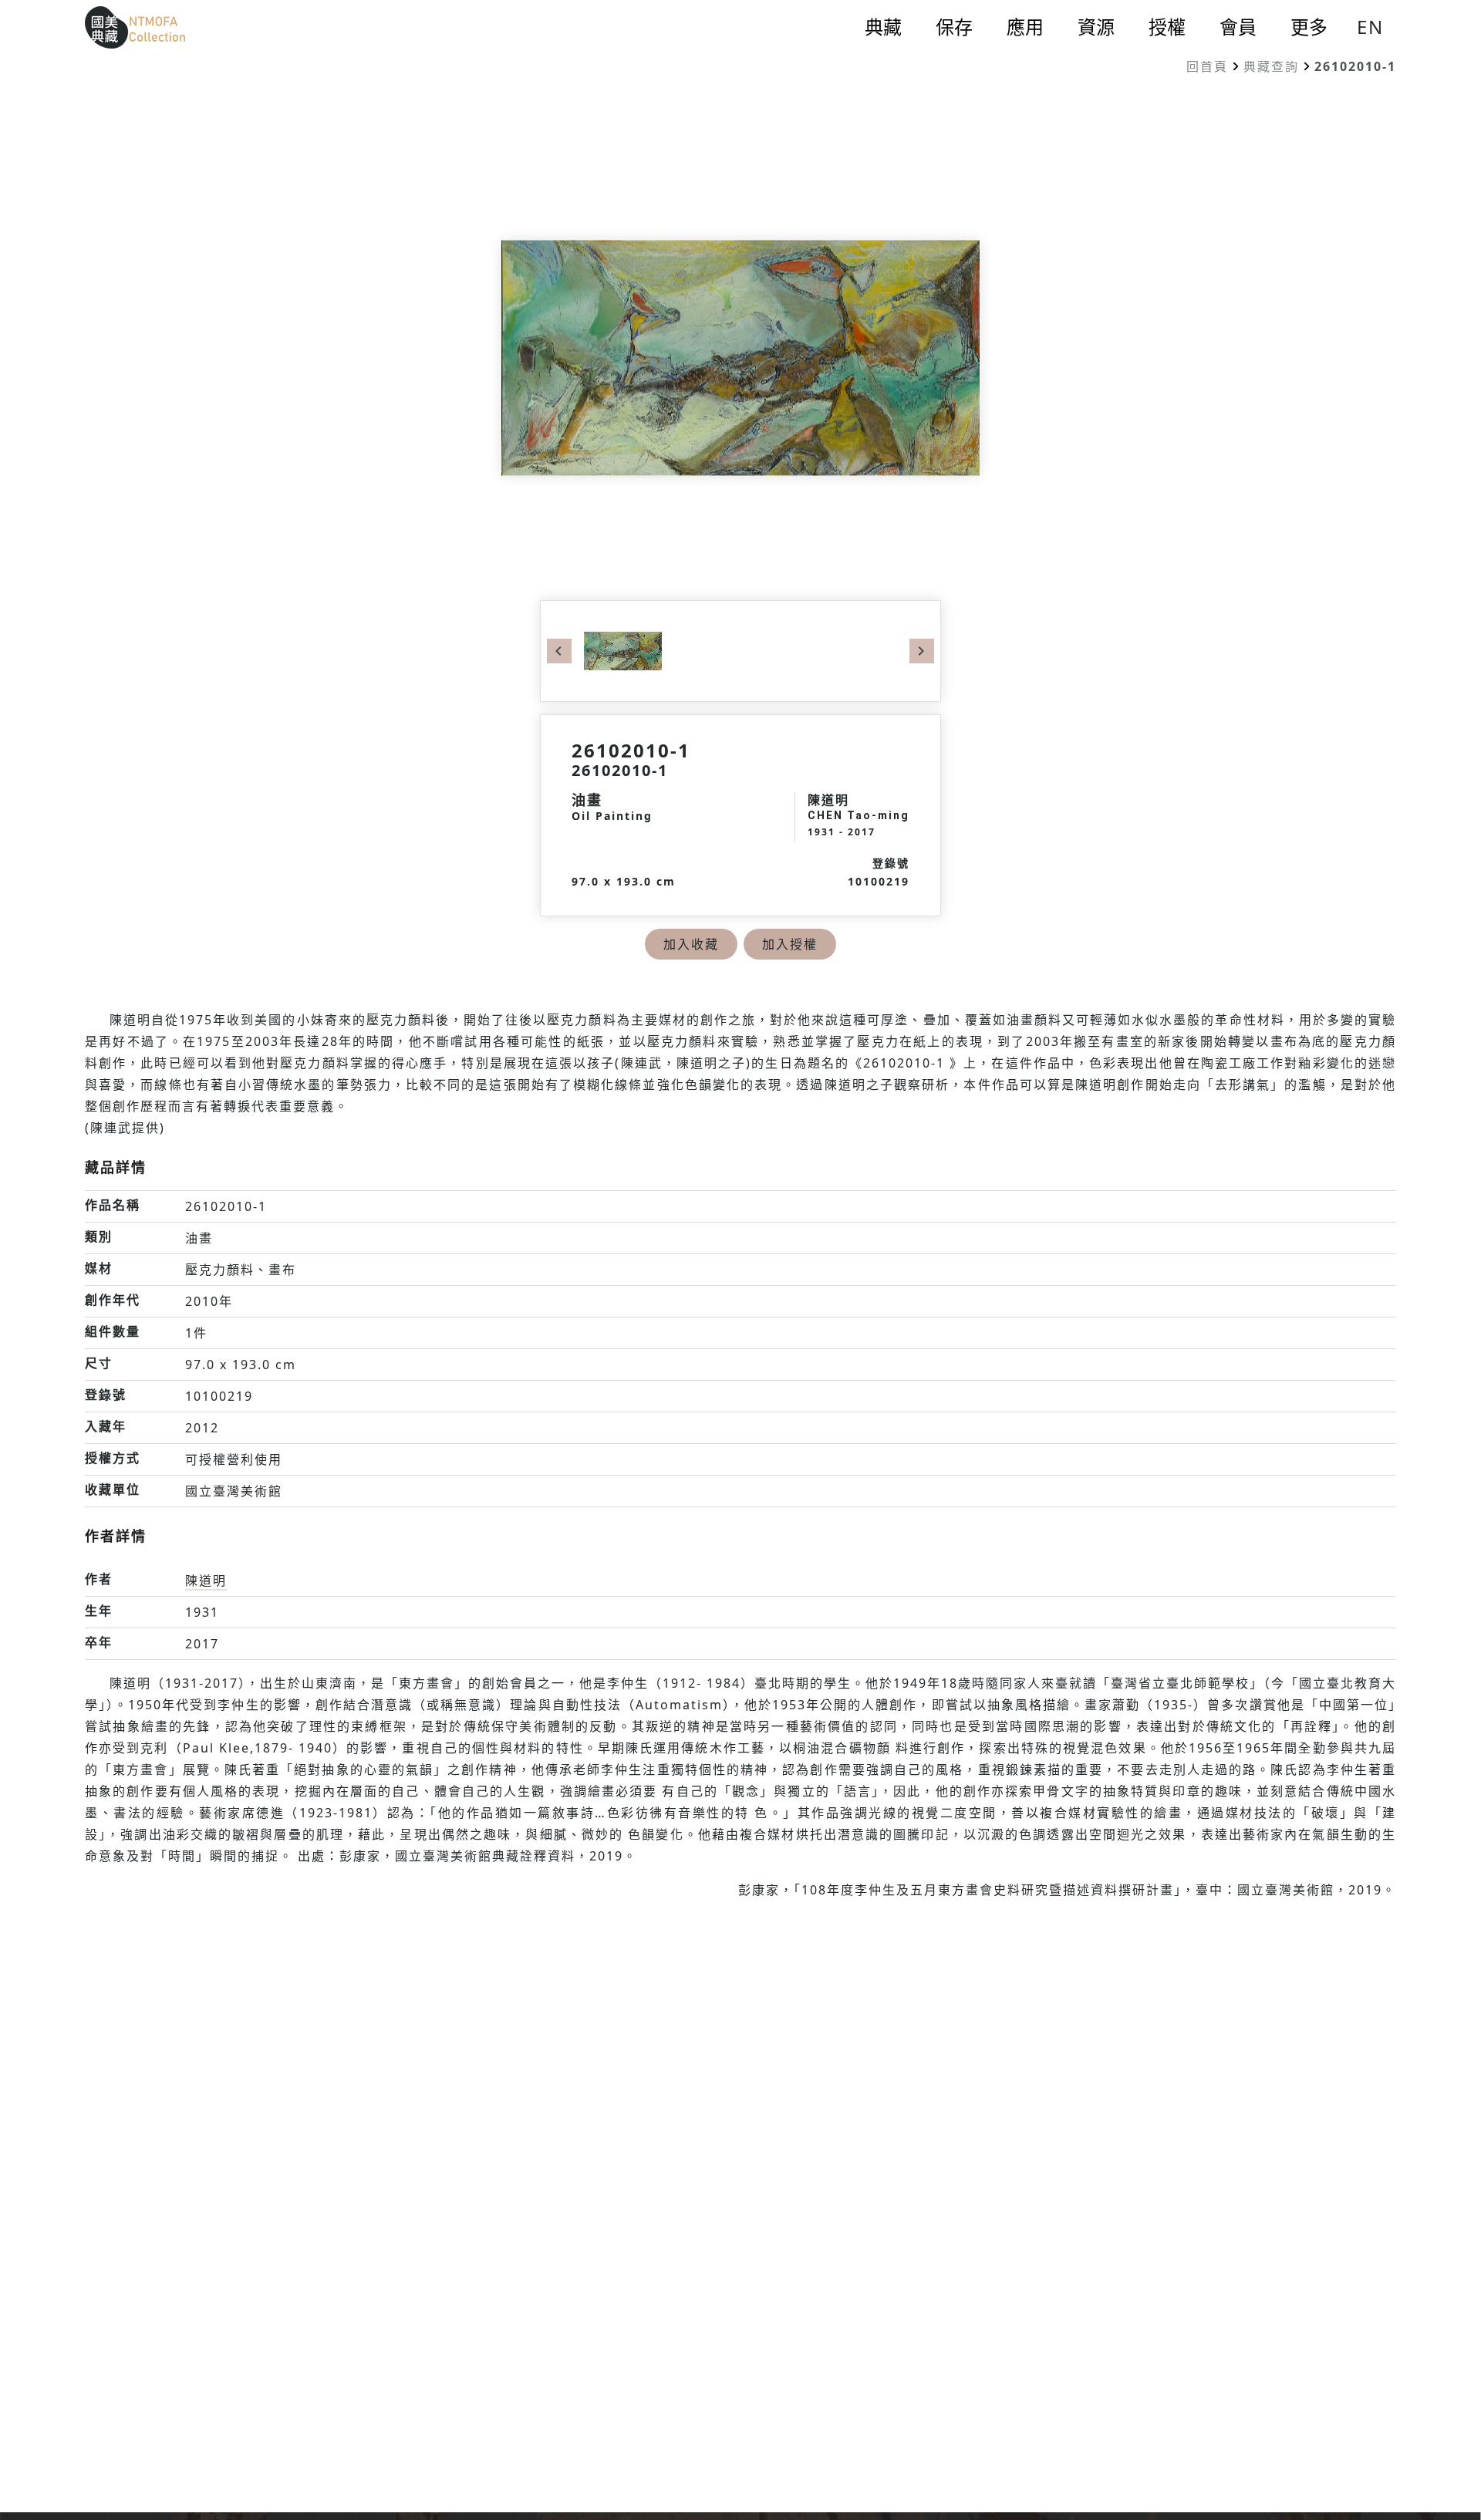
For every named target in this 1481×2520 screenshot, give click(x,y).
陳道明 (206, 1580)
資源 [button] (1096, 27)
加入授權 (790, 944)
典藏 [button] (883, 27)
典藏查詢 (1271, 66)
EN (1370, 27)
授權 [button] (1167, 27)
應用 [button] (1025, 27)
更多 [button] (1309, 27)
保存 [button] (954, 27)
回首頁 (1207, 66)
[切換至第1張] (623, 649)
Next (922, 651)
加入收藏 (691, 944)
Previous (559, 651)
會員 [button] (1238, 27)
